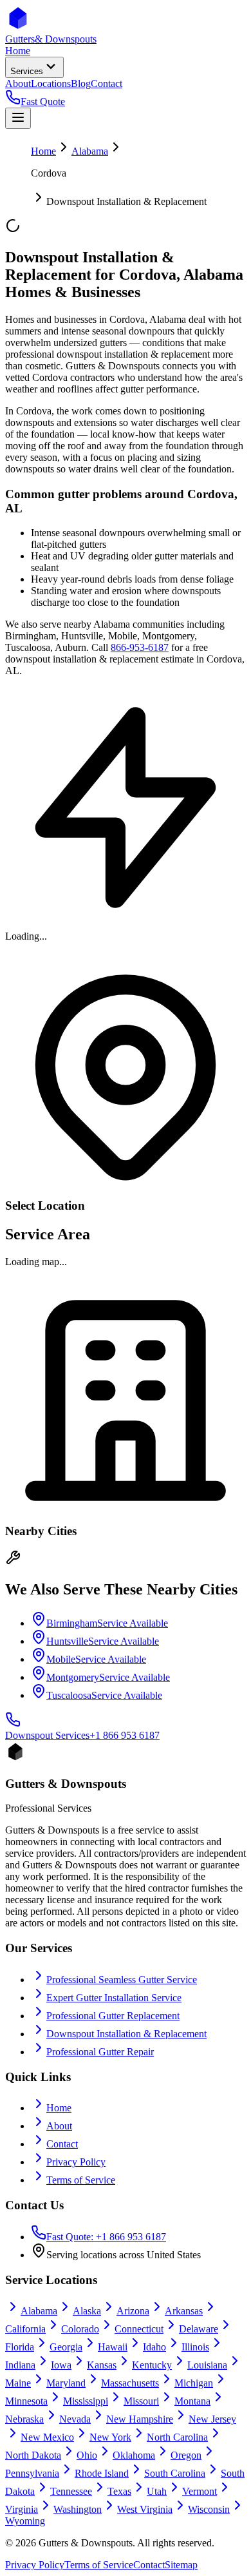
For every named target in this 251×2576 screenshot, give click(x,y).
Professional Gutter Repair (100, 2052)
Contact (62, 2144)
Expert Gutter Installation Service (114, 1998)
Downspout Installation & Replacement (126, 2034)
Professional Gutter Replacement (113, 2016)
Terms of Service (81, 2180)
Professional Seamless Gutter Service (122, 1980)
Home (43, 151)
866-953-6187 (140, 647)
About (59, 2126)
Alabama (90, 151)
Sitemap (181, 2565)
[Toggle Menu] (18, 118)
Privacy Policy (76, 2162)
